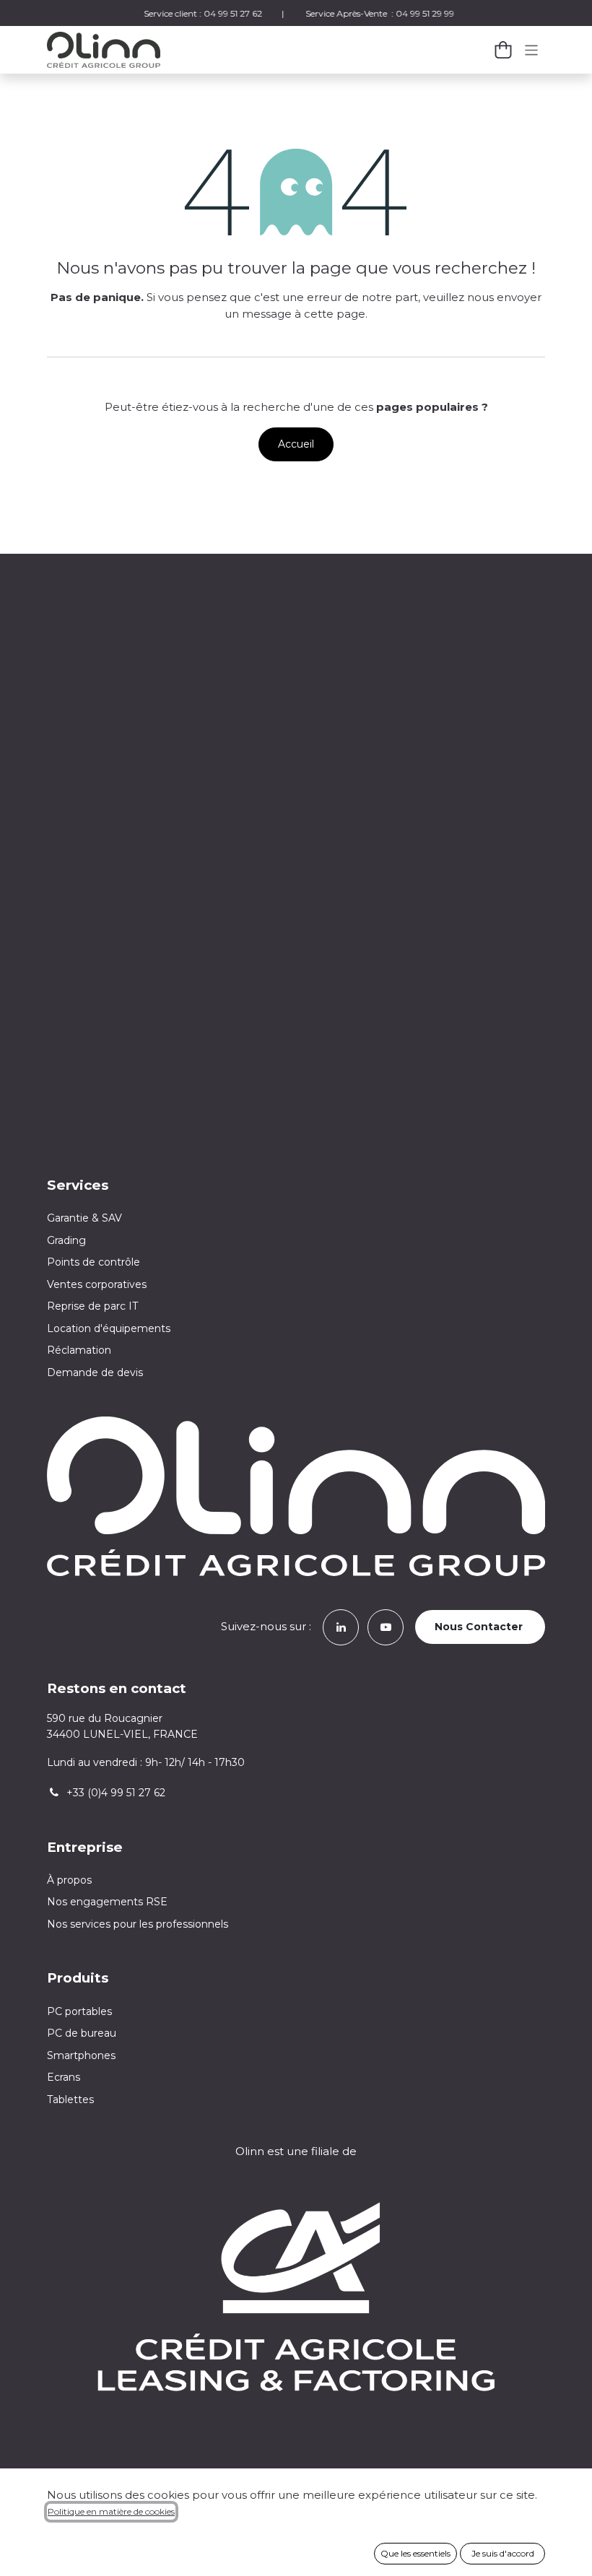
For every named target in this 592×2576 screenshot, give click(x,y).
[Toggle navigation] (532, 49)
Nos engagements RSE (107, 1902)
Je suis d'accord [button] (503, 2553)
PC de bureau (82, 2033)
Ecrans (64, 2077)
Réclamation (79, 1350)
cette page (335, 314)
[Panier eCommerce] (503, 50)
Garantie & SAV (84, 1218)
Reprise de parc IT (92, 1306)
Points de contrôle (93, 1262)
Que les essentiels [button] (415, 2553)
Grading (66, 1240)
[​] (341, 1626)
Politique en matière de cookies (111, 2511)
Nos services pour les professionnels (139, 1924)
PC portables (79, 2011)
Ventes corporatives (97, 1284)
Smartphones (81, 2055)
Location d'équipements (109, 1328)
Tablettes (70, 2099)
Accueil (296, 444)
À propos (69, 1880)
